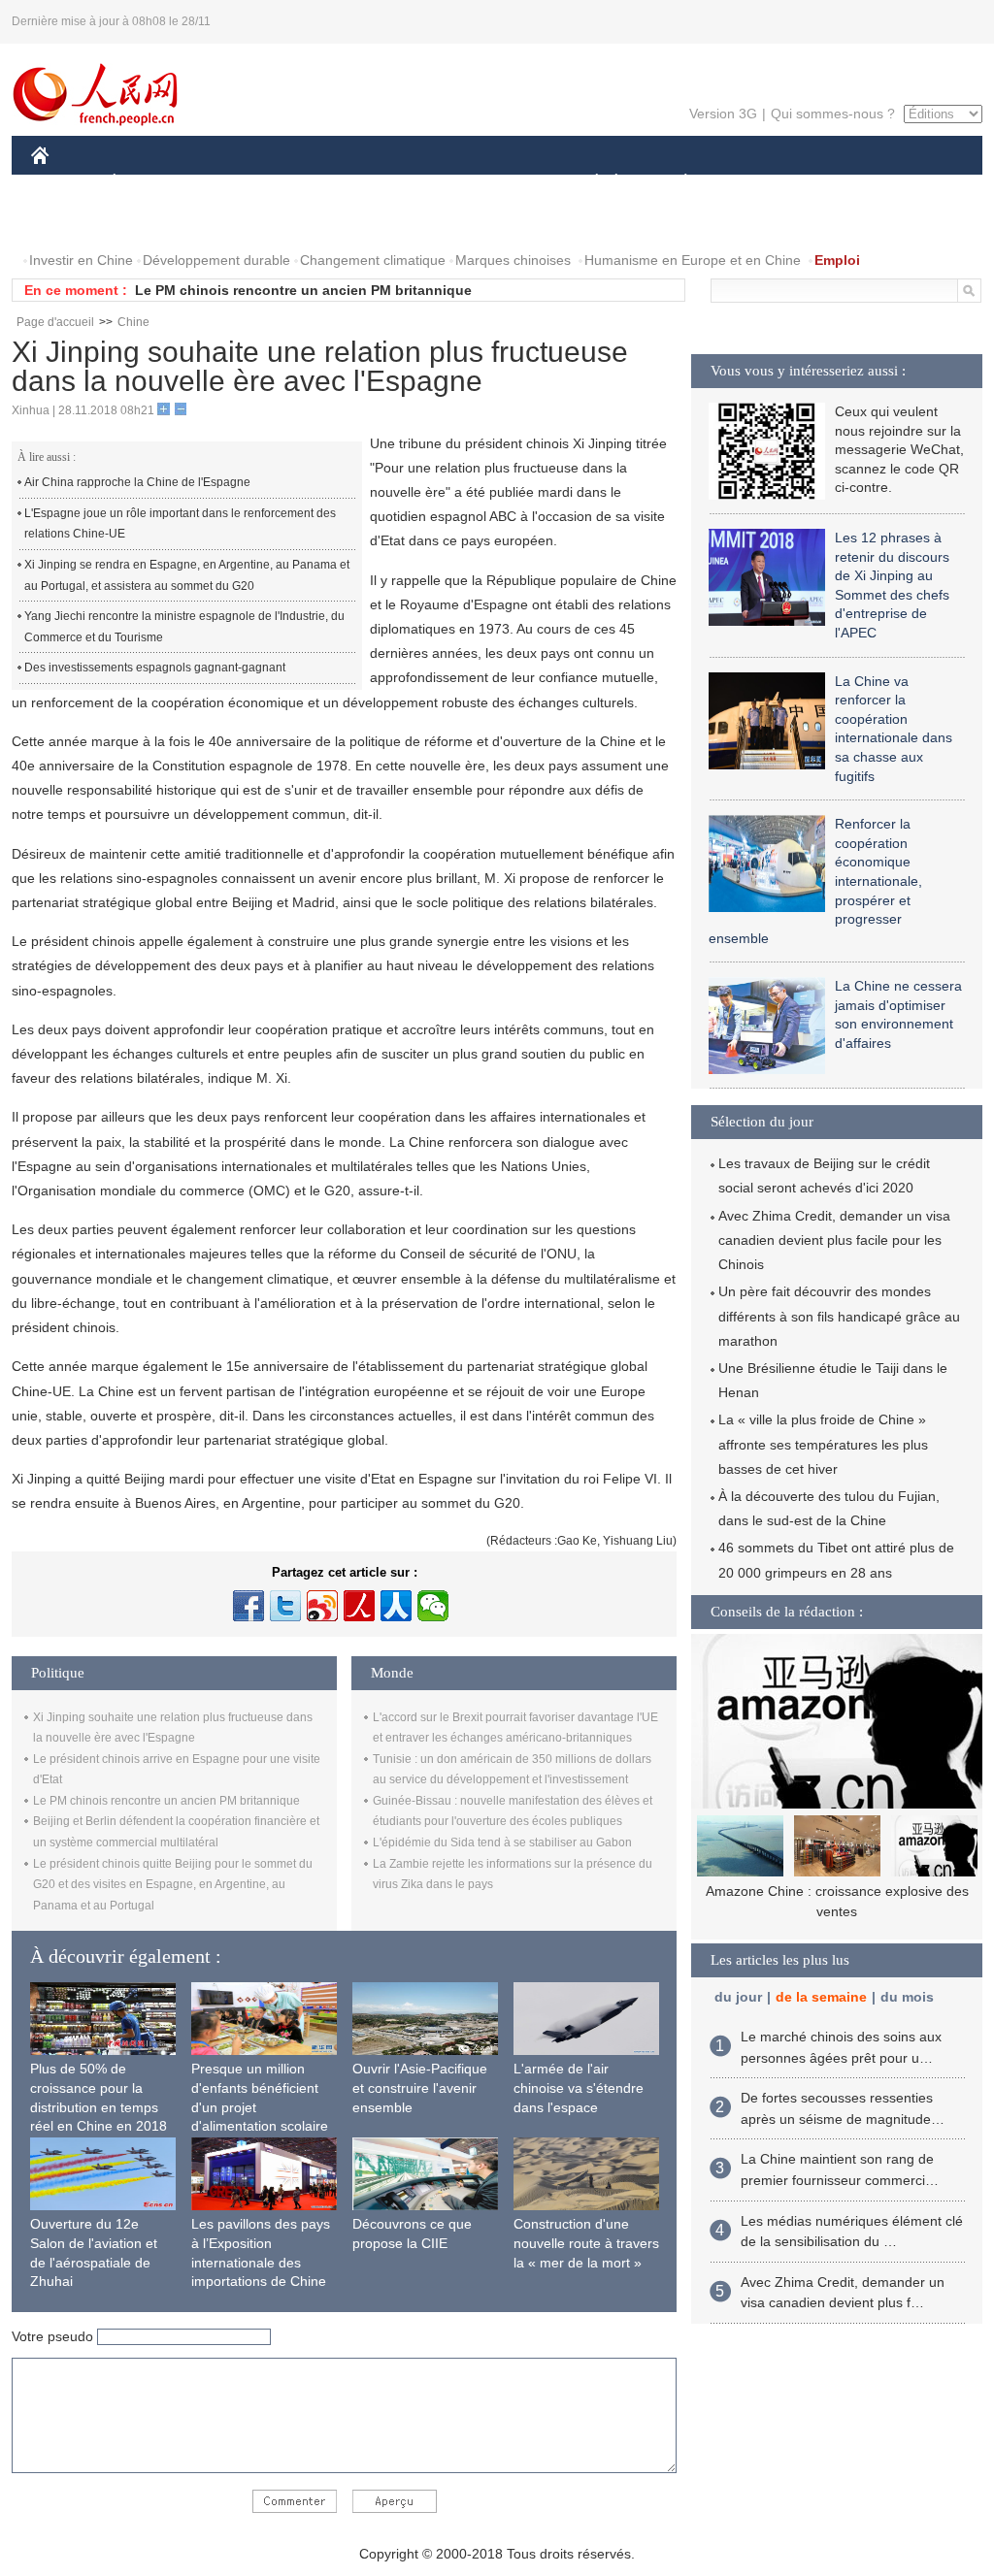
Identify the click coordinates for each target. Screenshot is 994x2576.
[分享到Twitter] (285, 1606)
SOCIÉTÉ (588, 183)
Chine (133, 322)
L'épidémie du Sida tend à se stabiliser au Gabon (502, 1842)
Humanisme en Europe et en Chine (693, 260)
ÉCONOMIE (150, 183)
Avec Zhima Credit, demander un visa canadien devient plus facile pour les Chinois (834, 1240)
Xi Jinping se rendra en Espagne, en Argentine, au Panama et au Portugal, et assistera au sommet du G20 (187, 575)
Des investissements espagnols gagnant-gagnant (155, 668)
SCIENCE (411, 183)
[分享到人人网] (396, 1606)
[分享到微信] (433, 1606)
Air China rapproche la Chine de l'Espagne (137, 482)
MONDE (241, 183)
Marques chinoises (513, 260)
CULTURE (499, 183)
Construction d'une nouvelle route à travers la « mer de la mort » (586, 2243)
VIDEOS (151, 222)
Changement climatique (373, 260)
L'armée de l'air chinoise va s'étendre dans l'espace (579, 2087)
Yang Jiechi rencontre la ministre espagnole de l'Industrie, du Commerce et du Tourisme (184, 627)
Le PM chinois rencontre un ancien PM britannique (303, 290)
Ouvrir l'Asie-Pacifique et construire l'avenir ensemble (420, 2087)
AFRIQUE (324, 183)
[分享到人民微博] (359, 1606)
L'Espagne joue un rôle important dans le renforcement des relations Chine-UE (180, 524)
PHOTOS (72, 222)
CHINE (65, 183)
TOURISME (838, 183)
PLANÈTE (675, 183)
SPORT (754, 183)
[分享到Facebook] (248, 1606)
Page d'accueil (55, 322)
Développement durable (216, 260)
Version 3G (723, 114)
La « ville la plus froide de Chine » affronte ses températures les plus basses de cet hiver (823, 1444)
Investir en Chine (81, 260)
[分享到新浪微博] (322, 1606)
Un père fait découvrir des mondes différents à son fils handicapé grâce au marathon (839, 1316)
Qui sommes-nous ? (833, 114)
